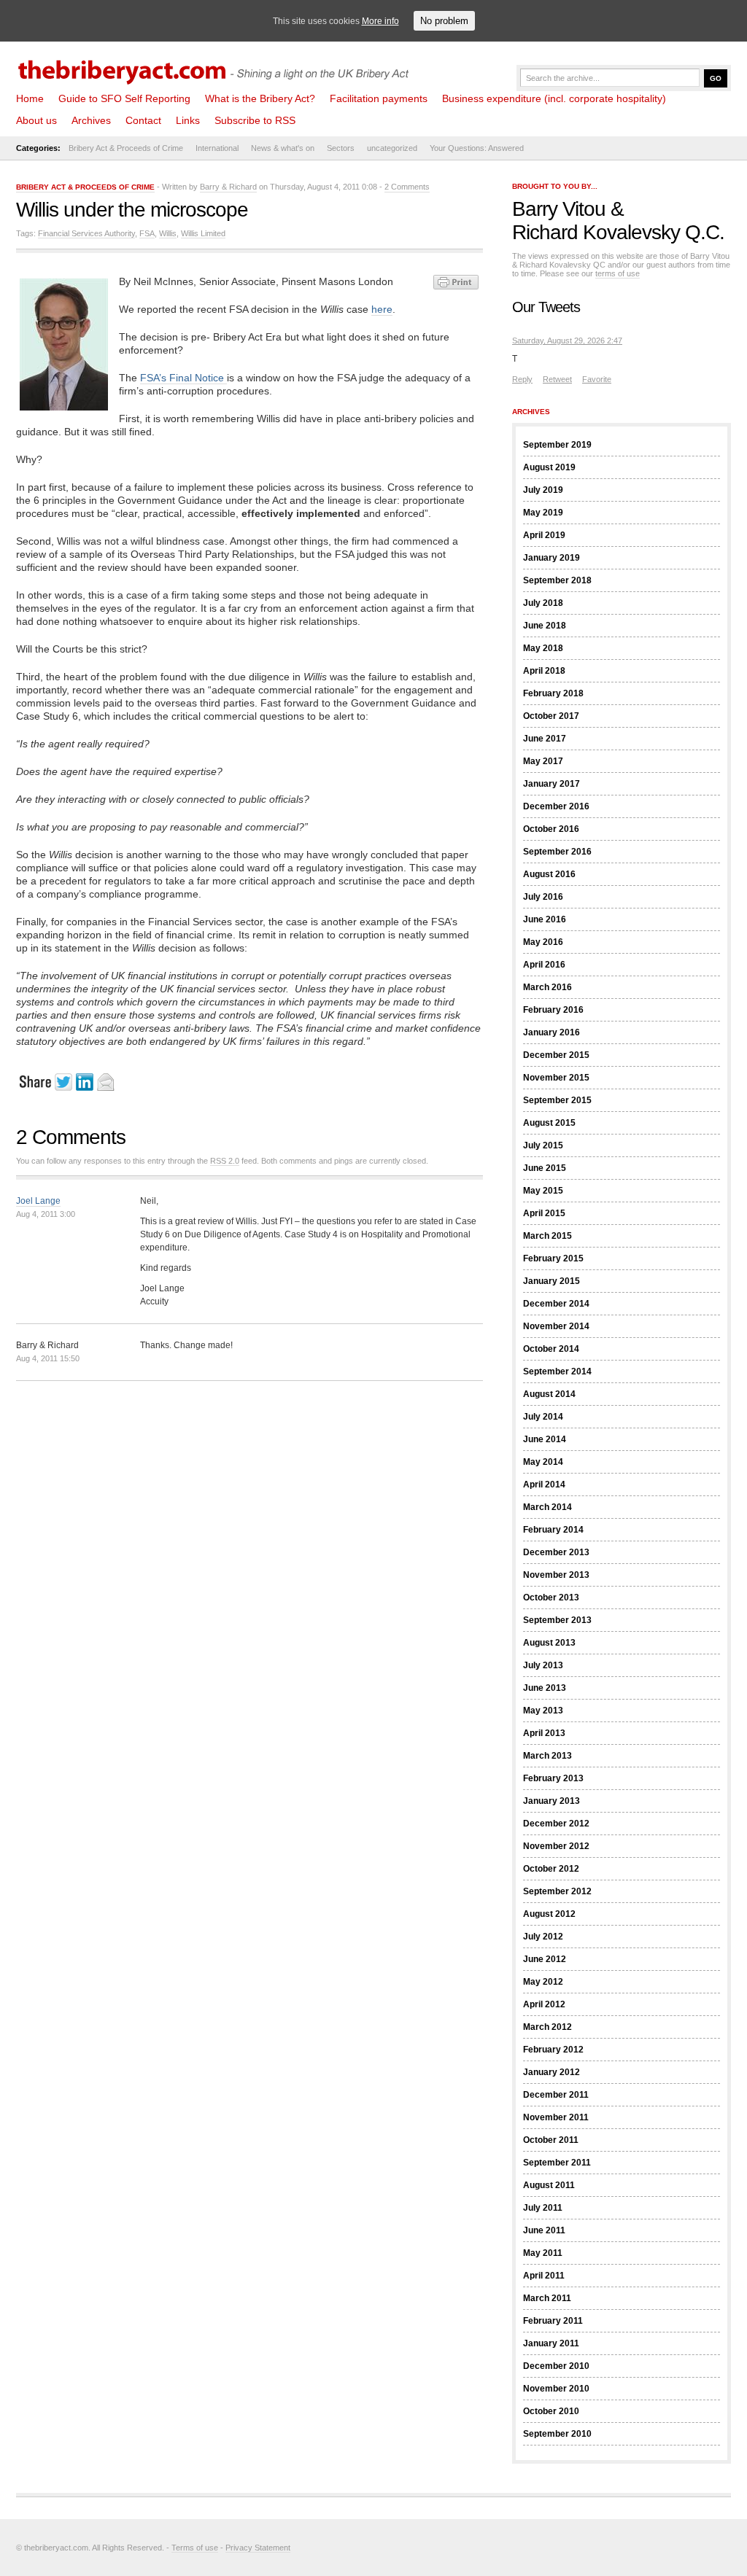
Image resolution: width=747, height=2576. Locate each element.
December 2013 (556, 1552)
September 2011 (557, 2163)
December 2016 (556, 806)
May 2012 (543, 1982)
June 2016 (545, 919)
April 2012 (544, 2004)
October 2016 (551, 829)
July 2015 (543, 1145)
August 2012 (549, 1914)
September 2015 (557, 1100)
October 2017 (551, 716)
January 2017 (551, 784)
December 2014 (556, 1304)
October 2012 (551, 1869)
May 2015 (543, 1191)
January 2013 (551, 1801)
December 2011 (556, 2095)
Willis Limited (203, 233)
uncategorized (392, 148)
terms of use (618, 273)
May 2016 (543, 942)
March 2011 (547, 2298)
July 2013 (543, 1665)
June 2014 (545, 1439)
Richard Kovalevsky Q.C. (618, 232)
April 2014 (544, 1484)
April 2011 (544, 2276)
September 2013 (557, 1620)
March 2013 (547, 1756)
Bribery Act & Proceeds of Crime (126, 148)
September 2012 (557, 1891)
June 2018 (545, 626)
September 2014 (557, 1371)
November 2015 (556, 1078)
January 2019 (551, 558)
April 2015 (544, 1213)
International (217, 148)
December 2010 (556, 2366)
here (382, 309)
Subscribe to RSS (255, 120)
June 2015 (545, 1168)
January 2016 (551, 1032)
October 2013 (551, 1598)
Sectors (341, 148)
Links (188, 120)
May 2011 (543, 2253)
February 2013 (553, 1778)
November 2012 (556, 1846)
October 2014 (551, 1349)
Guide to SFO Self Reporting (124, 98)
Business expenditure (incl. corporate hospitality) (554, 98)
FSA (147, 233)
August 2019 (549, 467)
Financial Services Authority (86, 233)
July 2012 (543, 1937)
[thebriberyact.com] (217, 67)
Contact (143, 120)
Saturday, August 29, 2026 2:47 (567, 341)
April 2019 (544, 535)
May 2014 (543, 1462)
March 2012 (547, 2027)
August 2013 (549, 1643)
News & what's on (283, 148)
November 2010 (556, 2389)
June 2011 (544, 2230)
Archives (91, 120)
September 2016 (557, 852)
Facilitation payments (379, 98)
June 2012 (545, 1959)
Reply (522, 379)
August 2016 (549, 874)
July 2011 (543, 2208)
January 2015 (551, 1281)
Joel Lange (38, 1201)
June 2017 (545, 739)
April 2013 (544, 1733)
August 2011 (549, 2185)
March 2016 (547, 987)
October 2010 (551, 2411)
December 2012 (556, 1824)
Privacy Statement (258, 2548)
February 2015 (553, 1258)
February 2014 (553, 1530)
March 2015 (547, 1236)
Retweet (557, 379)
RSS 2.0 (225, 1161)
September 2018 (557, 580)
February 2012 (553, 2050)
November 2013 (556, 1575)
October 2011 (551, 2140)
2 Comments (407, 187)
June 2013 (545, 1688)
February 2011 (553, 2321)
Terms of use (195, 2548)
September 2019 (557, 445)
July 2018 (543, 603)
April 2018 (544, 671)
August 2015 (549, 1123)
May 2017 (543, 761)
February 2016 (553, 1010)
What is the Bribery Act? (260, 98)
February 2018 (553, 693)
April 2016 (544, 965)
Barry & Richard (228, 187)
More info (380, 21)
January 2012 (551, 2072)
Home (30, 98)
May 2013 (543, 1711)
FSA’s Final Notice (183, 378)
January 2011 (551, 2343)
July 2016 (543, 897)
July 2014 (543, 1417)
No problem (444, 21)
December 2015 (556, 1055)
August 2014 (549, 1394)
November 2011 (556, 2117)
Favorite (597, 379)
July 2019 (543, 490)
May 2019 (543, 513)
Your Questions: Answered (477, 148)
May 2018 (543, 648)
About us (36, 120)
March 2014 (547, 1507)
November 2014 (556, 1326)
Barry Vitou (559, 209)
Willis (168, 233)
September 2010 (557, 2434)
